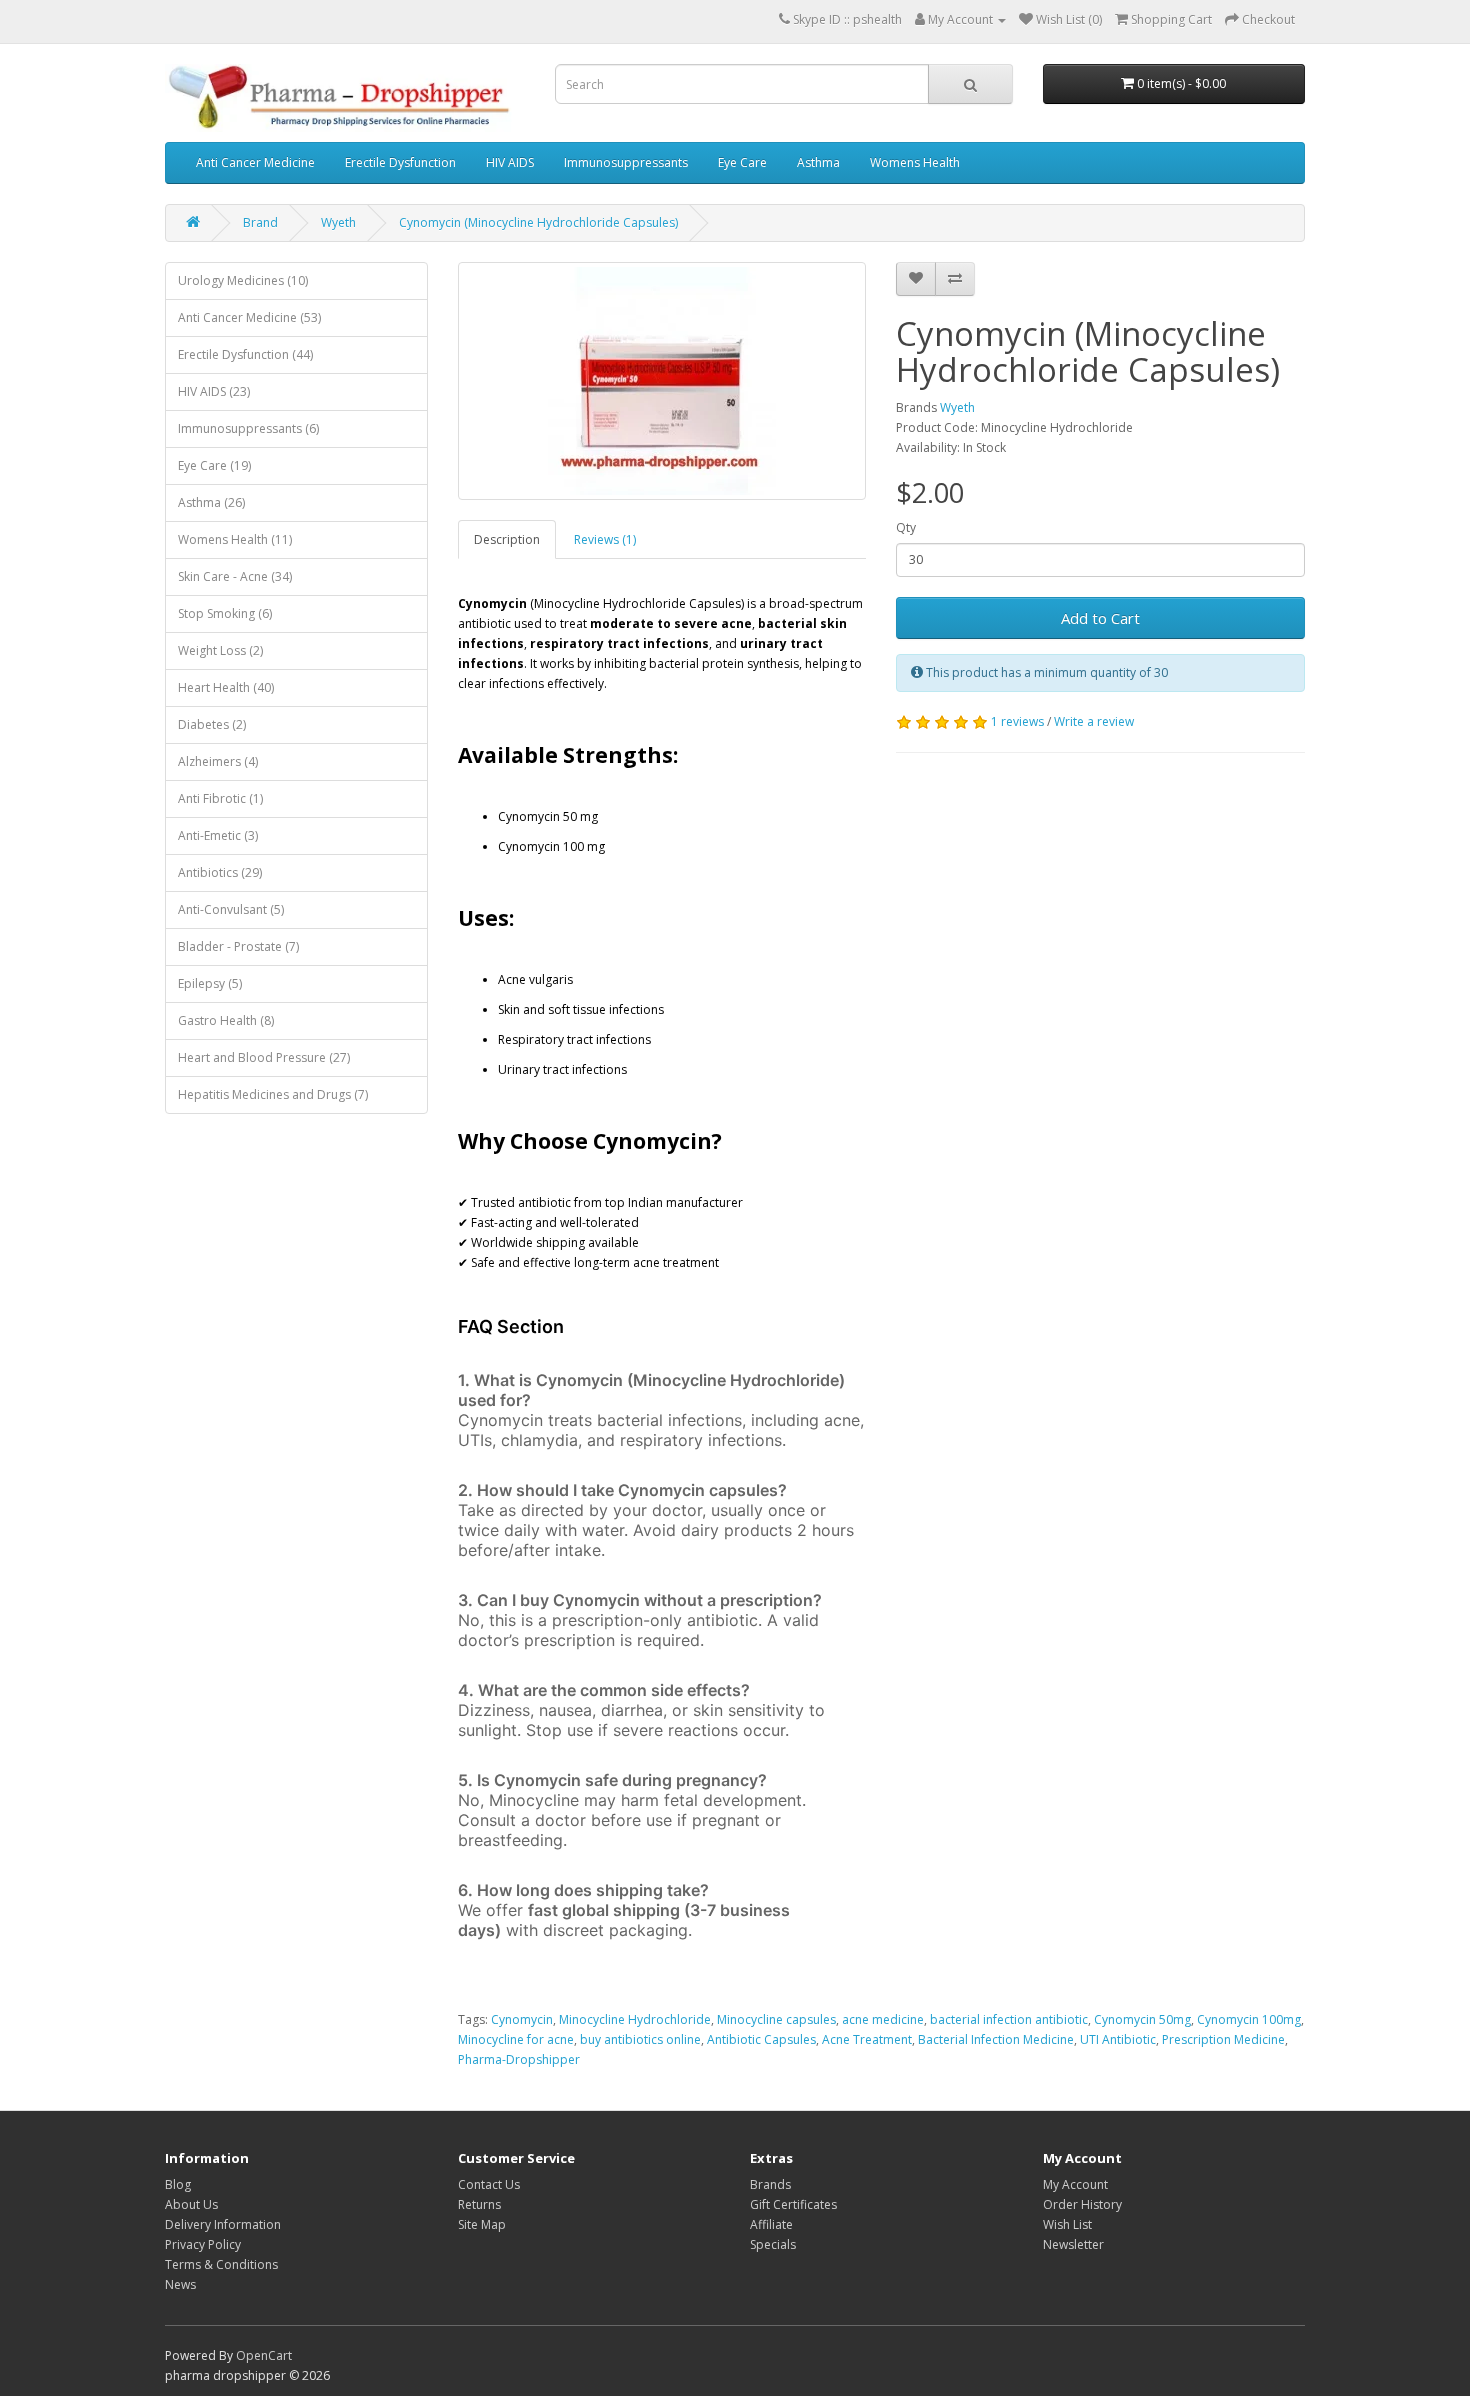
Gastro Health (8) (226, 1020)
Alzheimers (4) (218, 761)
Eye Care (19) (214, 465)
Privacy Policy (203, 2244)
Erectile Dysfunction (400, 162)
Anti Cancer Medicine (255, 162)
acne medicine (883, 2019)
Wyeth (338, 222)
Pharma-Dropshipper (519, 2059)
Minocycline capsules (776, 2019)
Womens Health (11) (235, 539)
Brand (260, 222)
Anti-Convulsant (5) (231, 909)
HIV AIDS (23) (214, 391)
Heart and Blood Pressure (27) (264, 1057)
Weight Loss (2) (220, 650)
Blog (178, 2184)
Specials (773, 2244)
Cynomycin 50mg (1142, 2019)
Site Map (482, 2224)
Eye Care (742, 162)
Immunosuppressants (626, 162)
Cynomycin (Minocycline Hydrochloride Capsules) (538, 222)
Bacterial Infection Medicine (996, 2039)
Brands (770, 2184)
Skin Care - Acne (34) (235, 576)
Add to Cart (1100, 618)
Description (507, 539)
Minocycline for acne (516, 2039)
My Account (1075, 2184)
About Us (191, 2204)
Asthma (818, 162)
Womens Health (915, 162)
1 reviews (1017, 721)
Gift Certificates (793, 2204)
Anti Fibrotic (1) (220, 798)
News (180, 2284)
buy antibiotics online (640, 2039)
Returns (479, 2204)
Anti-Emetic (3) (218, 835)
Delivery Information (223, 2224)
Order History (1082, 2204)
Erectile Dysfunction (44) (245, 354)
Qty (906, 527)
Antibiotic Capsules (761, 2039)
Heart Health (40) (226, 687)
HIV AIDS (510, 162)
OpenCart (264, 2355)
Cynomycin (522, 2019)
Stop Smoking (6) (225, 613)
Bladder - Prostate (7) (238, 946)
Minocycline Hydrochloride (635, 2019)
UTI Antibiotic (1118, 2039)
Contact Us (489, 2184)
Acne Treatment (867, 2039)
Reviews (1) (605, 539)
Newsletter (1073, 2244)
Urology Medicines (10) (243, 280)
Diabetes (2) (212, 724)
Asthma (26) (211, 502)
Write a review (1094, 721)
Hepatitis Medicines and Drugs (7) (273, 1094)
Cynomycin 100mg (1249, 2019)
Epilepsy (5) (210, 983)
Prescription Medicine (1223, 2039)
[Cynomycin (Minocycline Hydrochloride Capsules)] (662, 381)
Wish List (1067, 2224)
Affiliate (771, 2224)
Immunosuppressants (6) (248, 428)
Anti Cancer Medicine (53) (249, 317)
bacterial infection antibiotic (1009, 2019)
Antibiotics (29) (220, 872)
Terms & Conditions (221, 2264)
